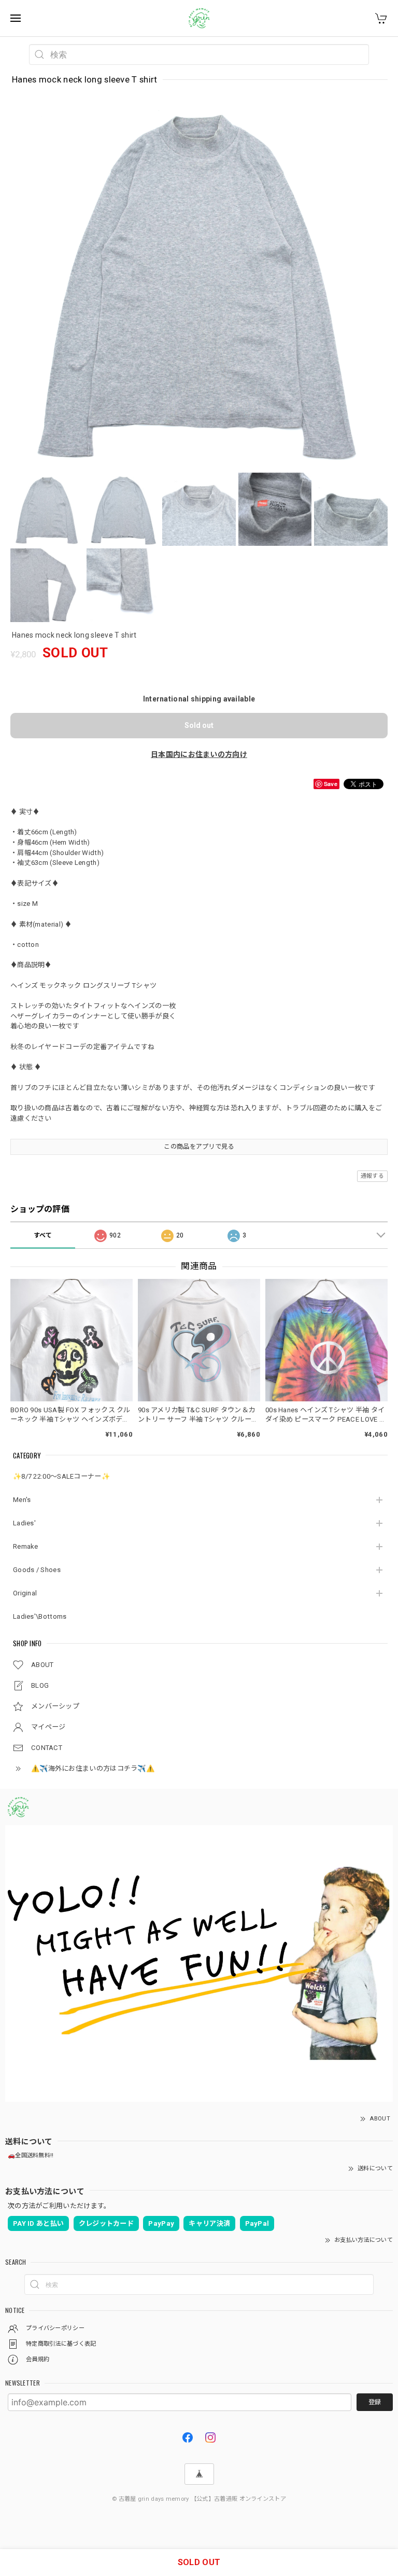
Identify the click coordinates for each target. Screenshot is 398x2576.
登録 (375, 2402)
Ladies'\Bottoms (40, 1616)
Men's (22, 1500)
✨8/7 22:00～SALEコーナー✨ (61, 1476)
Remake (26, 1546)
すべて (43, 1235)
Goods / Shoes (37, 1570)
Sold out (199, 725)
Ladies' (24, 1523)
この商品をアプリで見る (199, 1147)
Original (25, 1593)
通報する (372, 1176)
